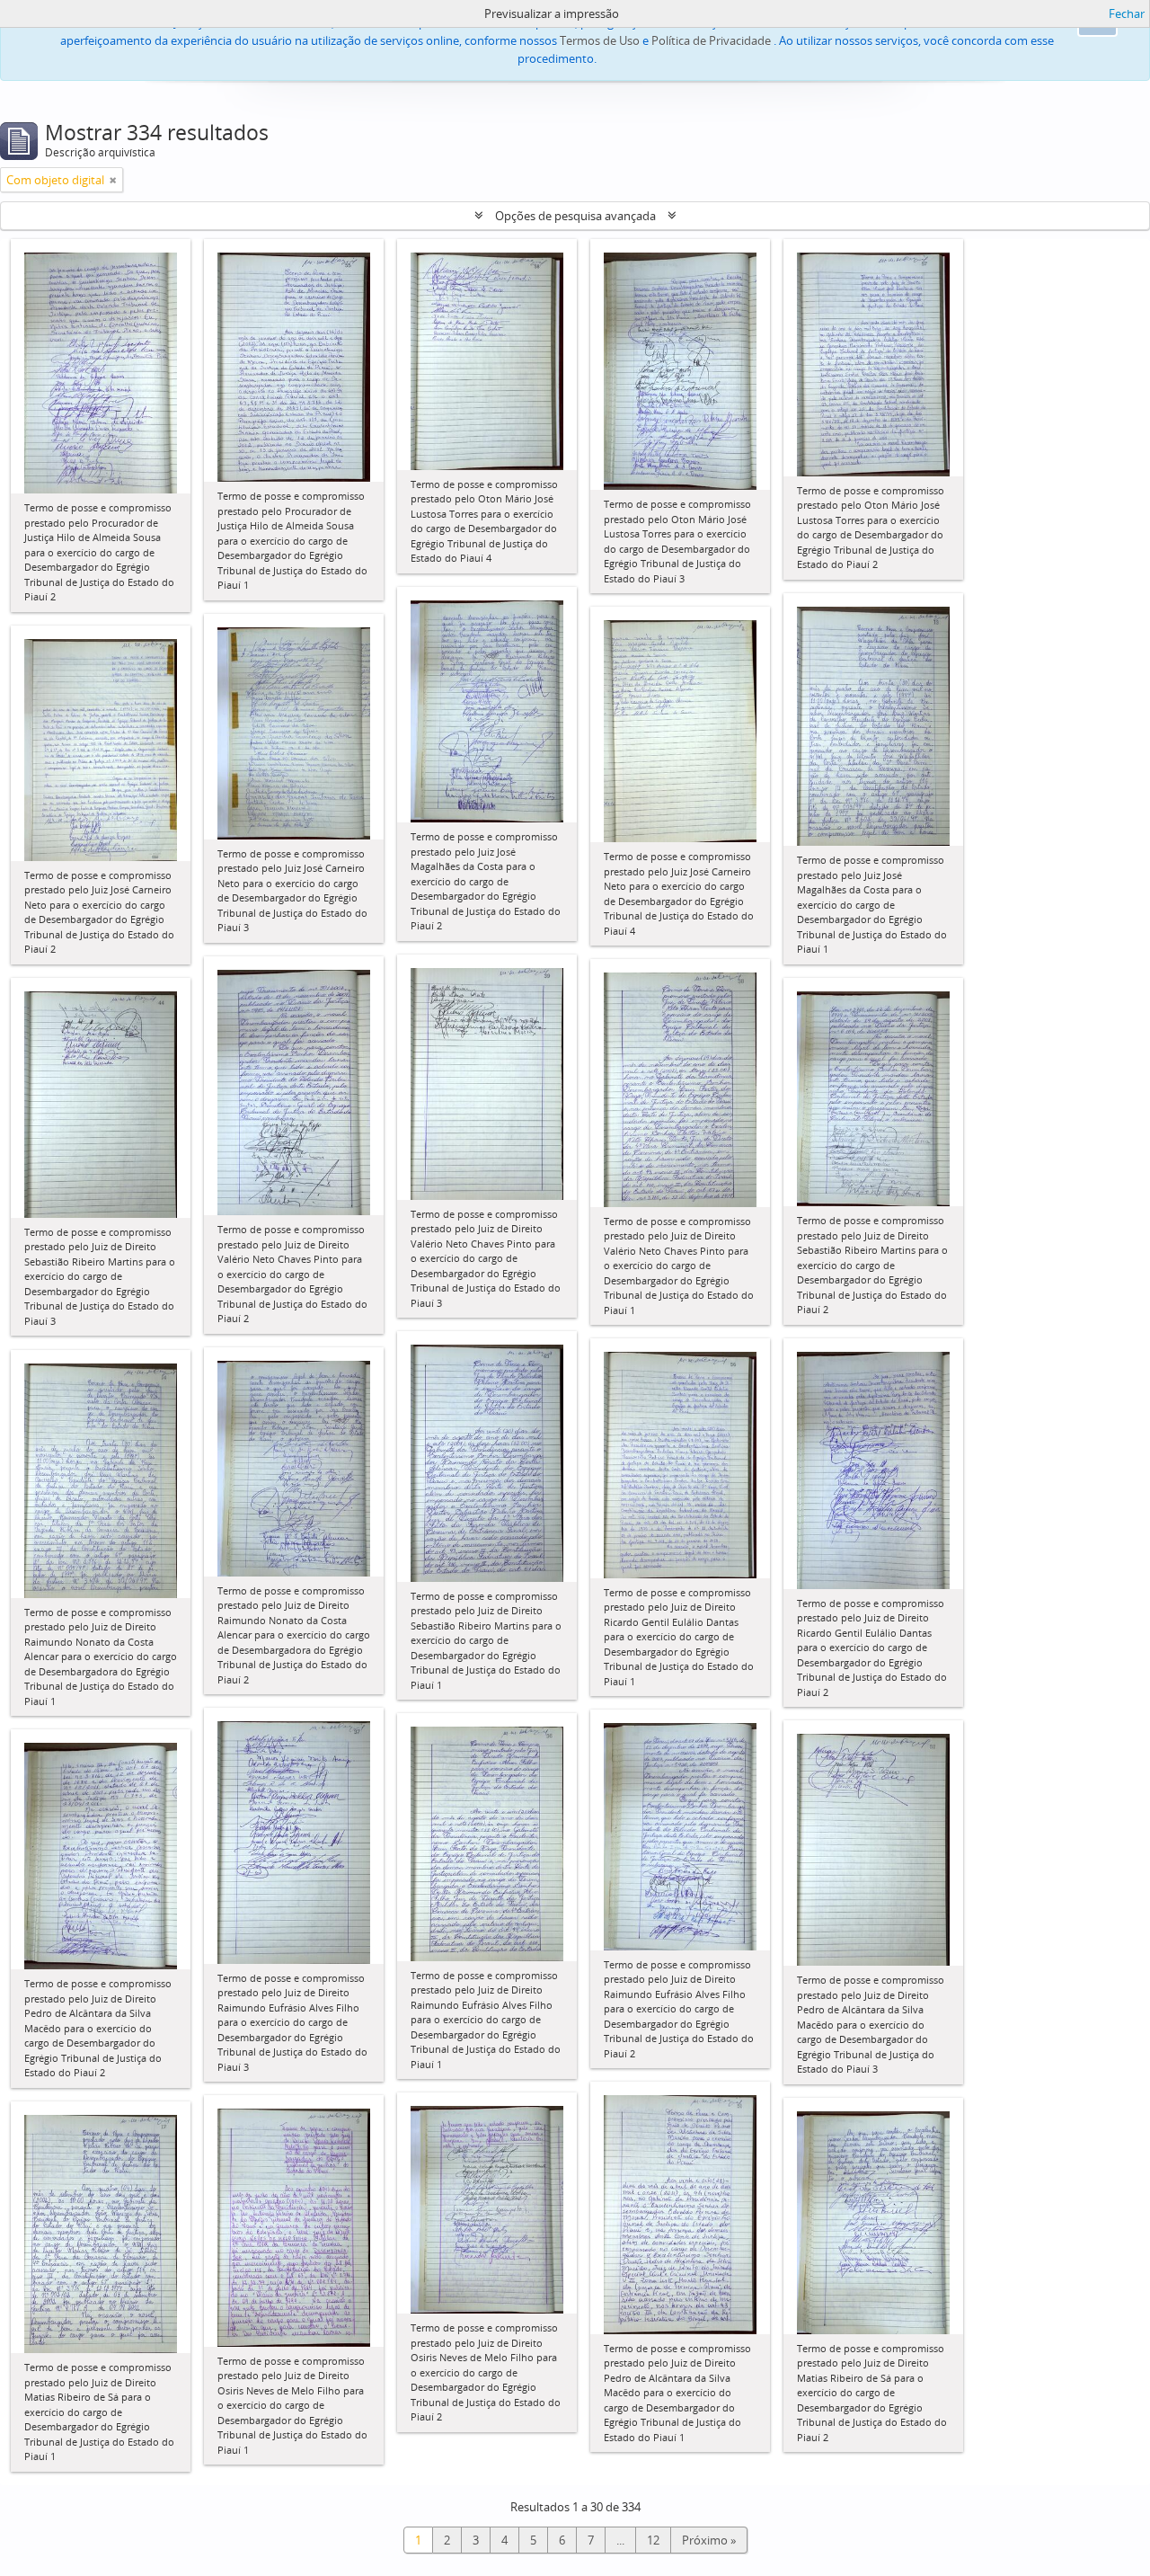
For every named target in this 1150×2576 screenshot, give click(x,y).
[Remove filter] (113, 180)
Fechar (1127, 13)
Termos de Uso (600, 40)
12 (653, 2540)
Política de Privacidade (711, 40)
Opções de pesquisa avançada (575, 216)
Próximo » (709, 2540)
